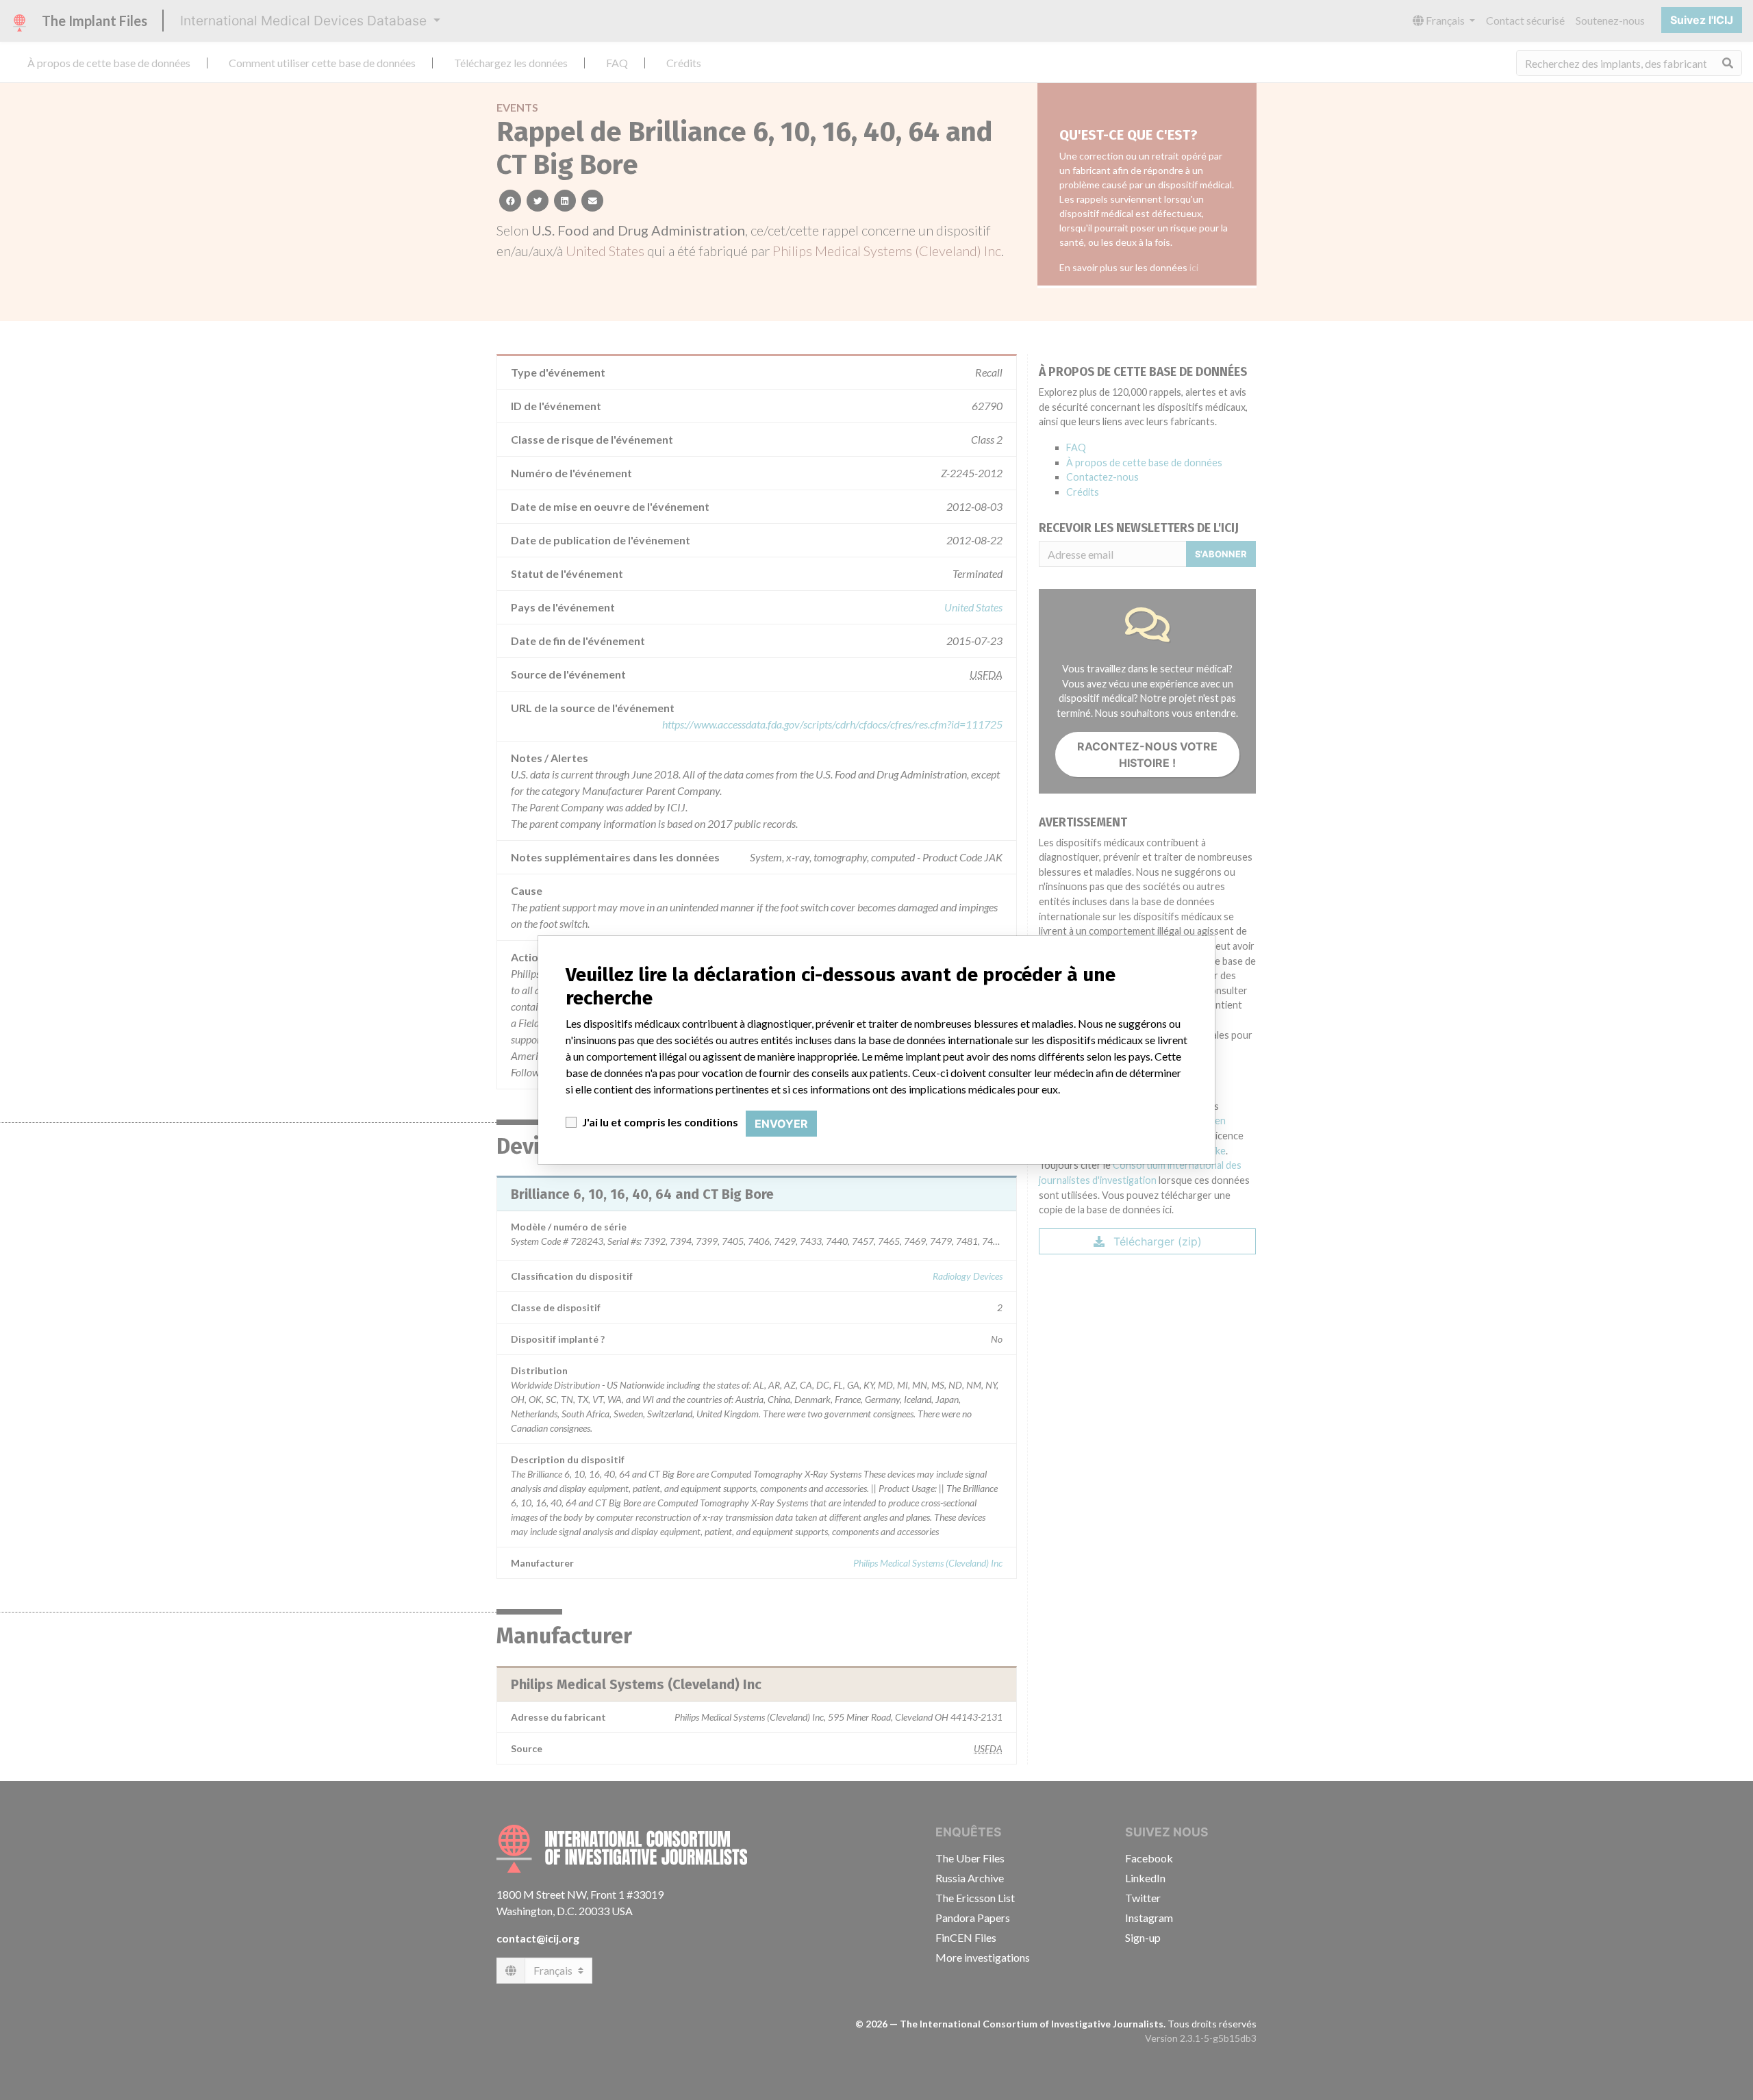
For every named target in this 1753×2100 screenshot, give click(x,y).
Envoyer (781, 1124)
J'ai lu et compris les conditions (660, 1122)
